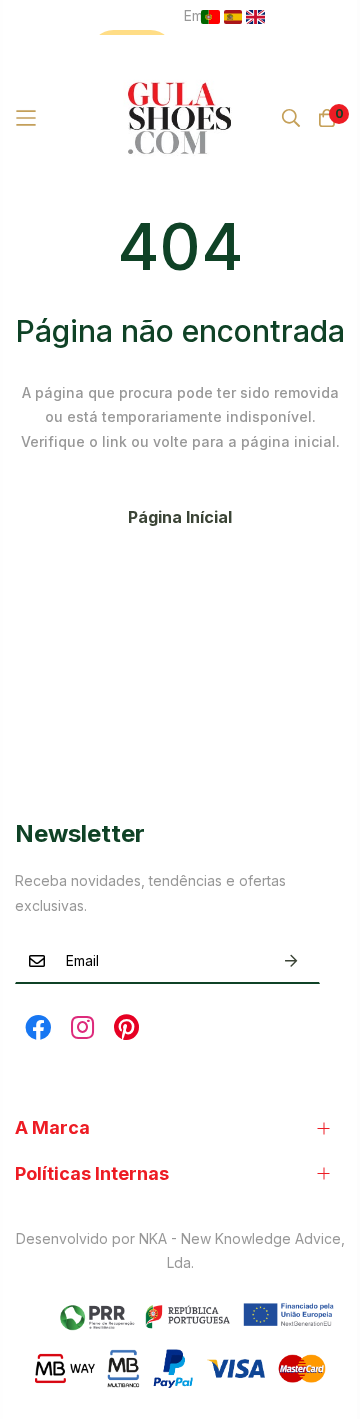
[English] (255, 17)
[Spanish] (233, 17)
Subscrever (291, 960)
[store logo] (180, 117)
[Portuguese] (210, 17)
